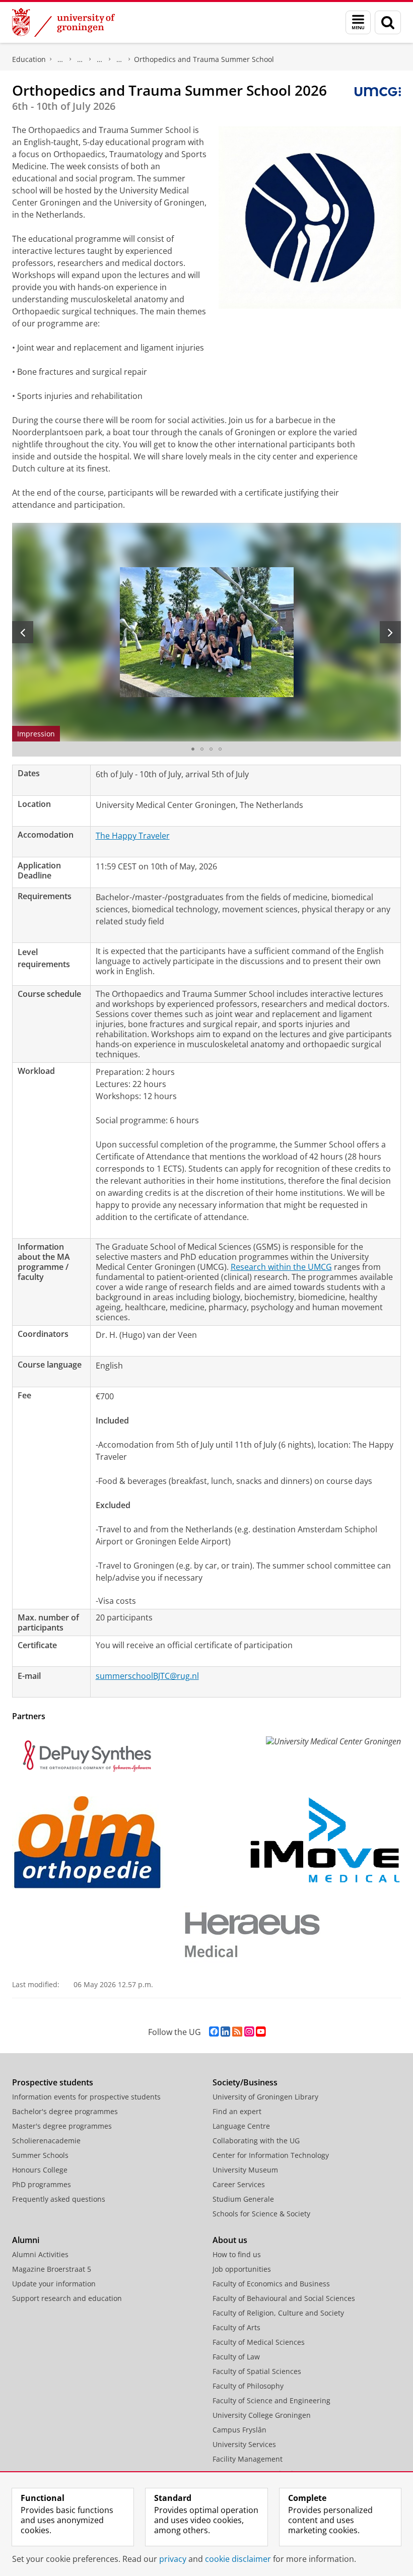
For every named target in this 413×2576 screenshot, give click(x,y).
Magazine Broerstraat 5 (52, 2269)
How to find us (237, 2254)
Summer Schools (40, 2155)
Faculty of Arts (236, 2327)
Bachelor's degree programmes (65, 2111)
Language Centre (241, 2126)
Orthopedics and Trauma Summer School (204, 59)
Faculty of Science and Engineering (271, 2400)
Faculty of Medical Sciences (259, 2342)
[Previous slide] (23, 632)
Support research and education (67, 2298)
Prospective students (53, 2082)
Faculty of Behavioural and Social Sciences (284, 2298)
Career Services (239, 2184)
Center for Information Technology (271, 2155)
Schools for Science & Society (261, 2214)
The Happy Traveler (133, 836)
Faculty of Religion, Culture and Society (278, 2313)
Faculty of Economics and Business (271, 2284)
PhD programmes (60, 59)
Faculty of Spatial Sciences (257, 2371)
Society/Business (245, 2082)
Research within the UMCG (281, 1267)
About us (230, 2240)
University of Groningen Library (265, 2097)
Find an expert (237, 2111)
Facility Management (248, 2459)
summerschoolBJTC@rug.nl (147, 1676)
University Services (244, 2444)
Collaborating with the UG (256, 2141)
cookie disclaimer (238, 2559)
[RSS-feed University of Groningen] (237, 2032)
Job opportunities (242, 2269)
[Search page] (388, 22)
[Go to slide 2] (202, 749)
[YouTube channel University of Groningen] (261, 2032)
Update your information (54, 2284)
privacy (173, 2559)
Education (29, 59)
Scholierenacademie (46, 2141)
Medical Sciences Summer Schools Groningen (119, 59)
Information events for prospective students (86, 2097)
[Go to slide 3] (211, 749)
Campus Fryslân (239, 2430)
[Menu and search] (358, 22)
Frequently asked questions (59, 2199)
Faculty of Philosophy (248, 2386)
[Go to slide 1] (193, 749)
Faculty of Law (236, 2357)
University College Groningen (262, 2415)
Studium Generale (243, 2199)
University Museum (245, 2170)
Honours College (40, 2170)
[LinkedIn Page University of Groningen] (225, 2032)
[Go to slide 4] (220, 749)
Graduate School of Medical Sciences (100, 59)
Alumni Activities (40, 2254)
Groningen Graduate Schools (80, 59)
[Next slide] (390, 632)
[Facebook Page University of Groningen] (214, 2032)
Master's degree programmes (62, 2126)
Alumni (26, 2240)
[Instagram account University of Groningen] (249, 2032)
